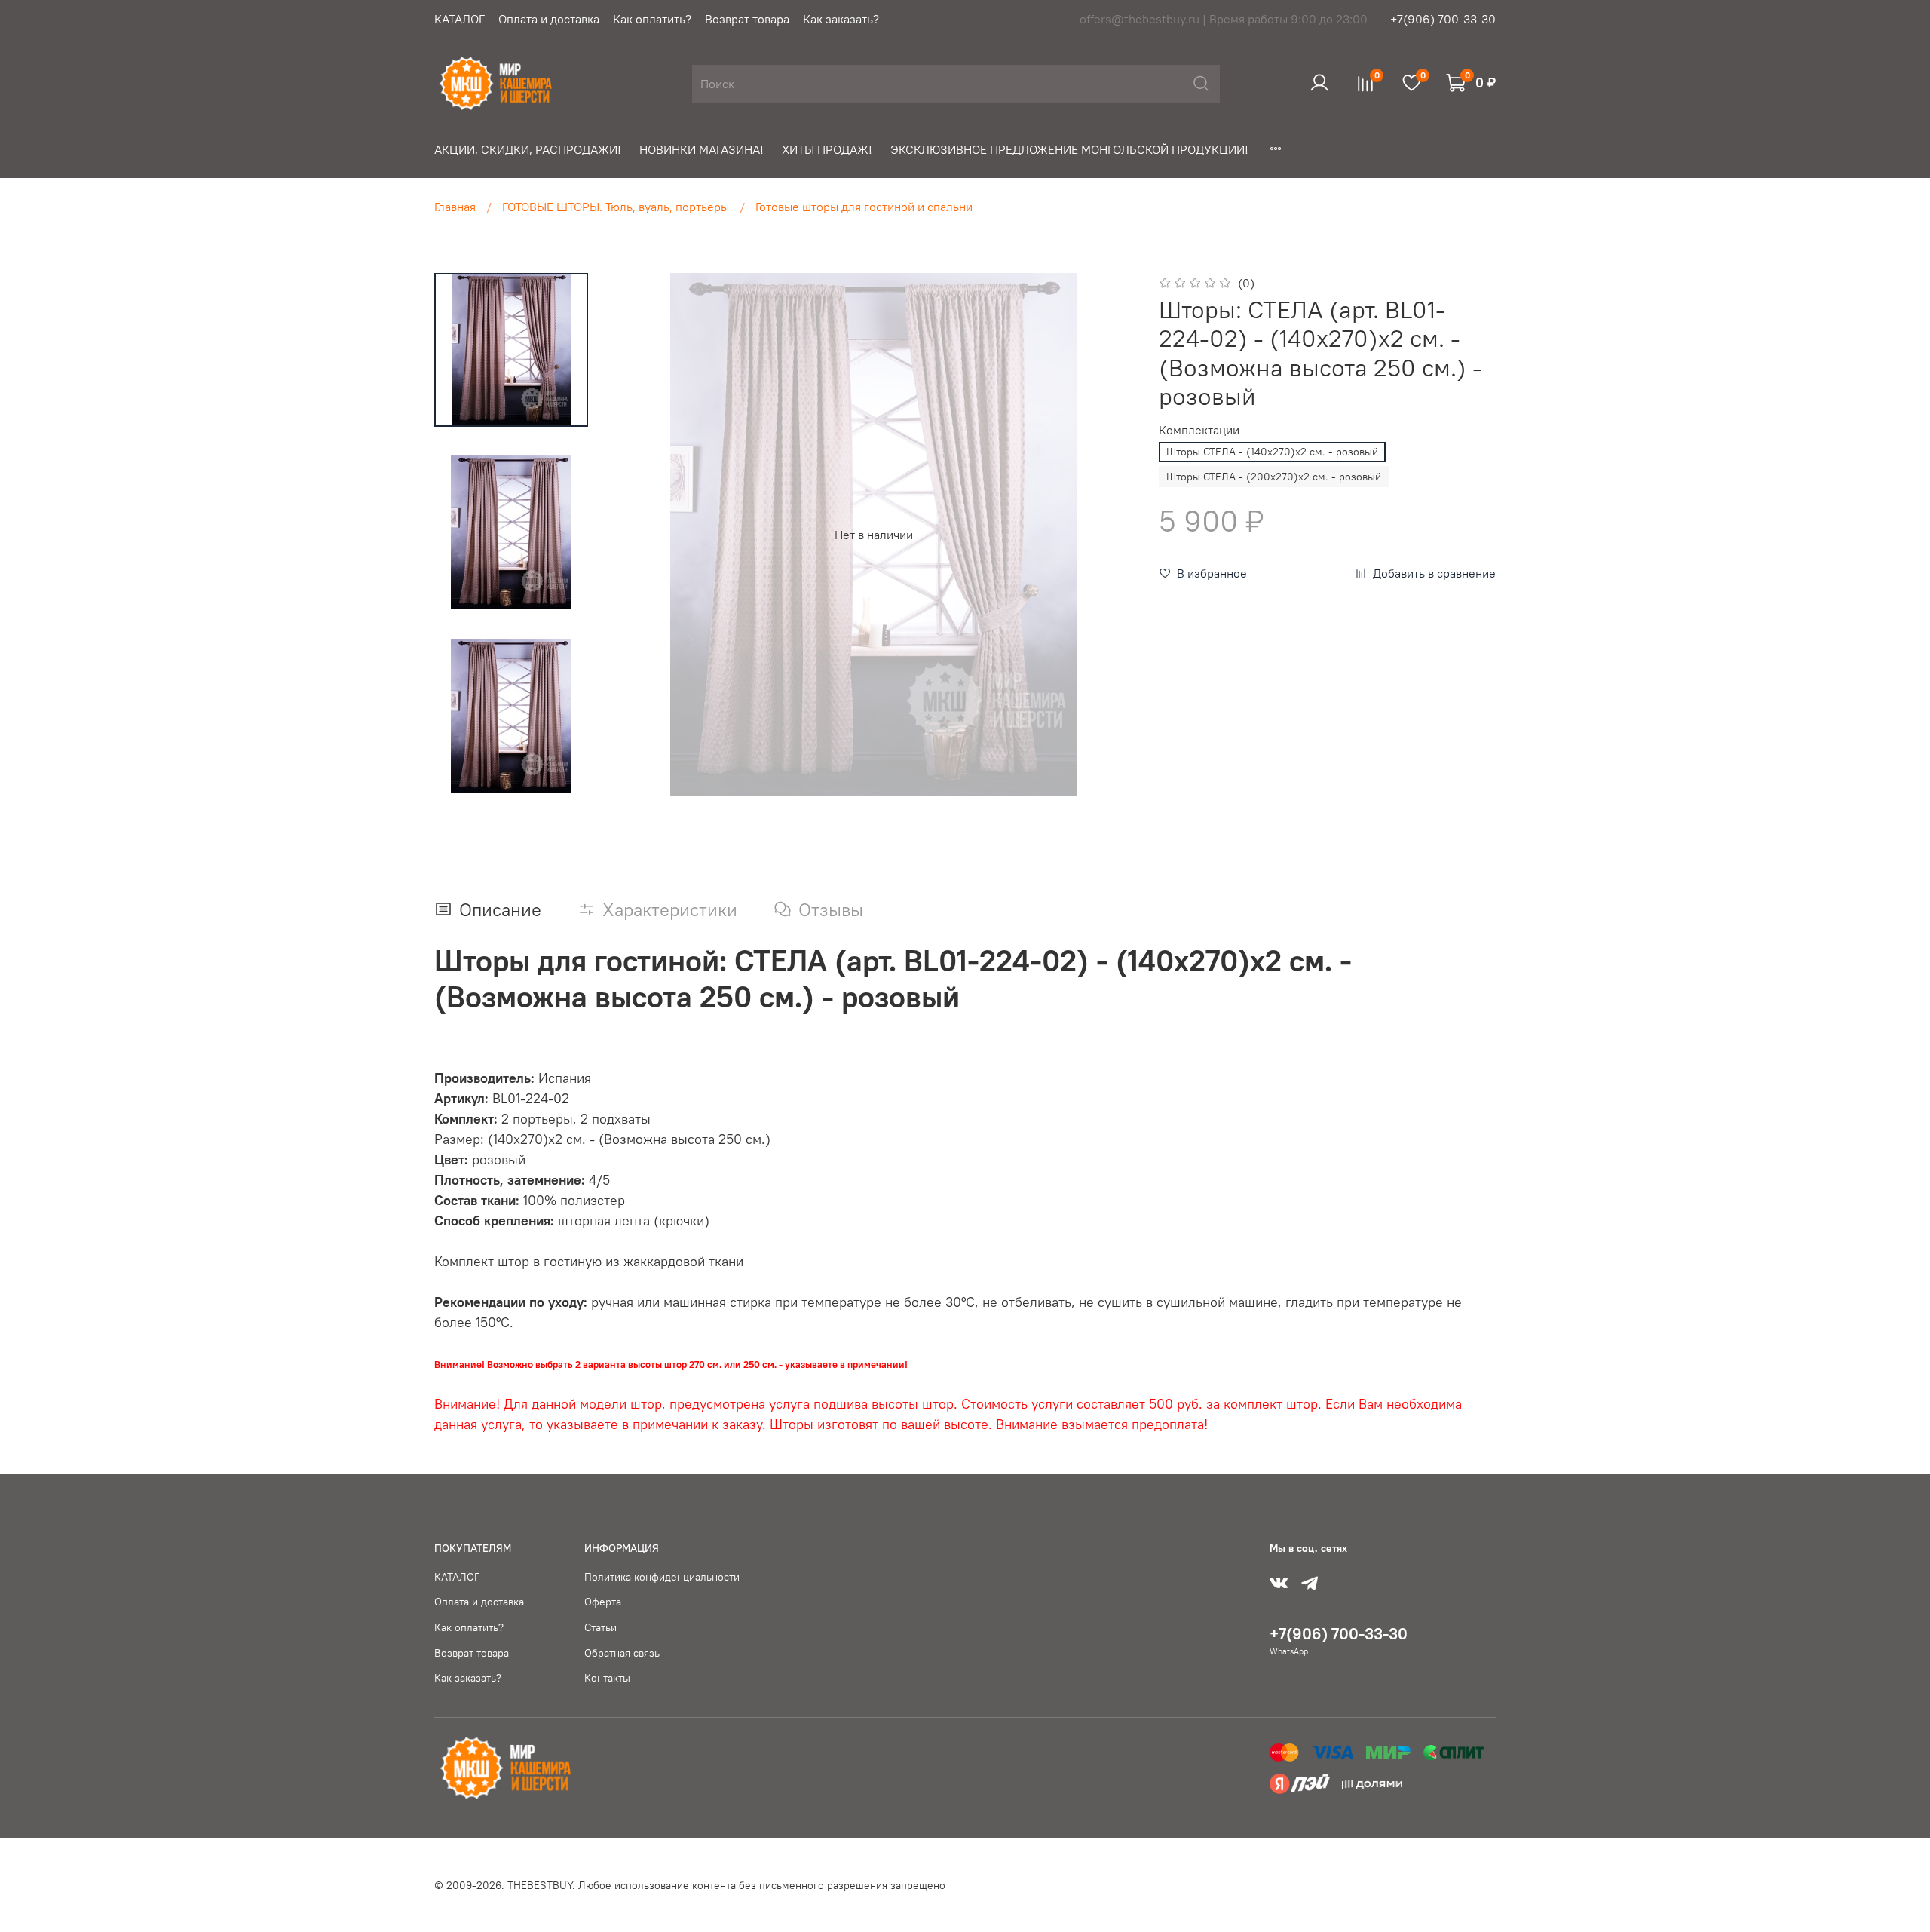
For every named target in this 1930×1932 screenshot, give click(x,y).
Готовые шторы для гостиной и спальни (864, 207)
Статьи (600, 1627)
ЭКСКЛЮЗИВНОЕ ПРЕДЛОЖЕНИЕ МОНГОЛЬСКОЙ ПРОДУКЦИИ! (1069, 149)
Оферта (603, 1602)
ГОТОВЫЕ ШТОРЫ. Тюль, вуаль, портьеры (616, 207)
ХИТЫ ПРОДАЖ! (827, 149)
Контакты (607, 1678)
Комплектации (1199, 430)
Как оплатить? (652, 19)
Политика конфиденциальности (662, 1577)
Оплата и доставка (549, 19)
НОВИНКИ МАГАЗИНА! (702, 149)
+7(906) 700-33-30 (1443, 19)
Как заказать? (841, 19)
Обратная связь (622, 1653)
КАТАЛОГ (460, 19)
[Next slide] (1104, 535)
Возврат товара (747, 19)
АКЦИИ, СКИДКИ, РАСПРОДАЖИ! (528, 149)
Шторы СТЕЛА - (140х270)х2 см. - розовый (1272, 452)
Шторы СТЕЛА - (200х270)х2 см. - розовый (1274, 477)
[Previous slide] (642, 535)
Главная (455, 207)
